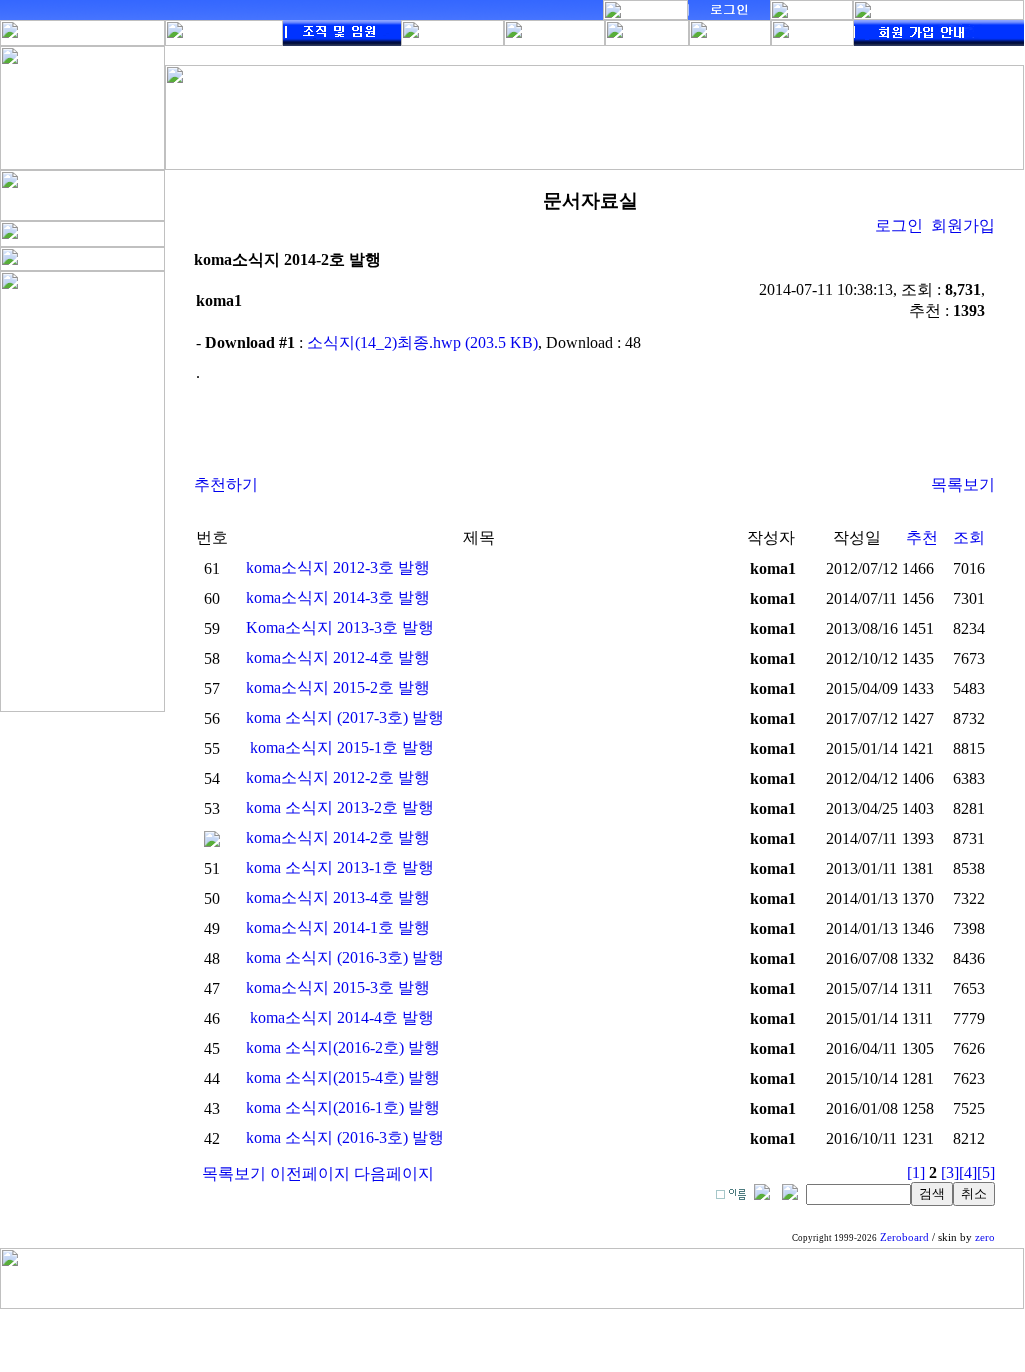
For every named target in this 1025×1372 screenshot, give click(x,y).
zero (985, 1237)
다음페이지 (394, 1173)
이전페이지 (310, 1173)
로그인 (899, 225)
